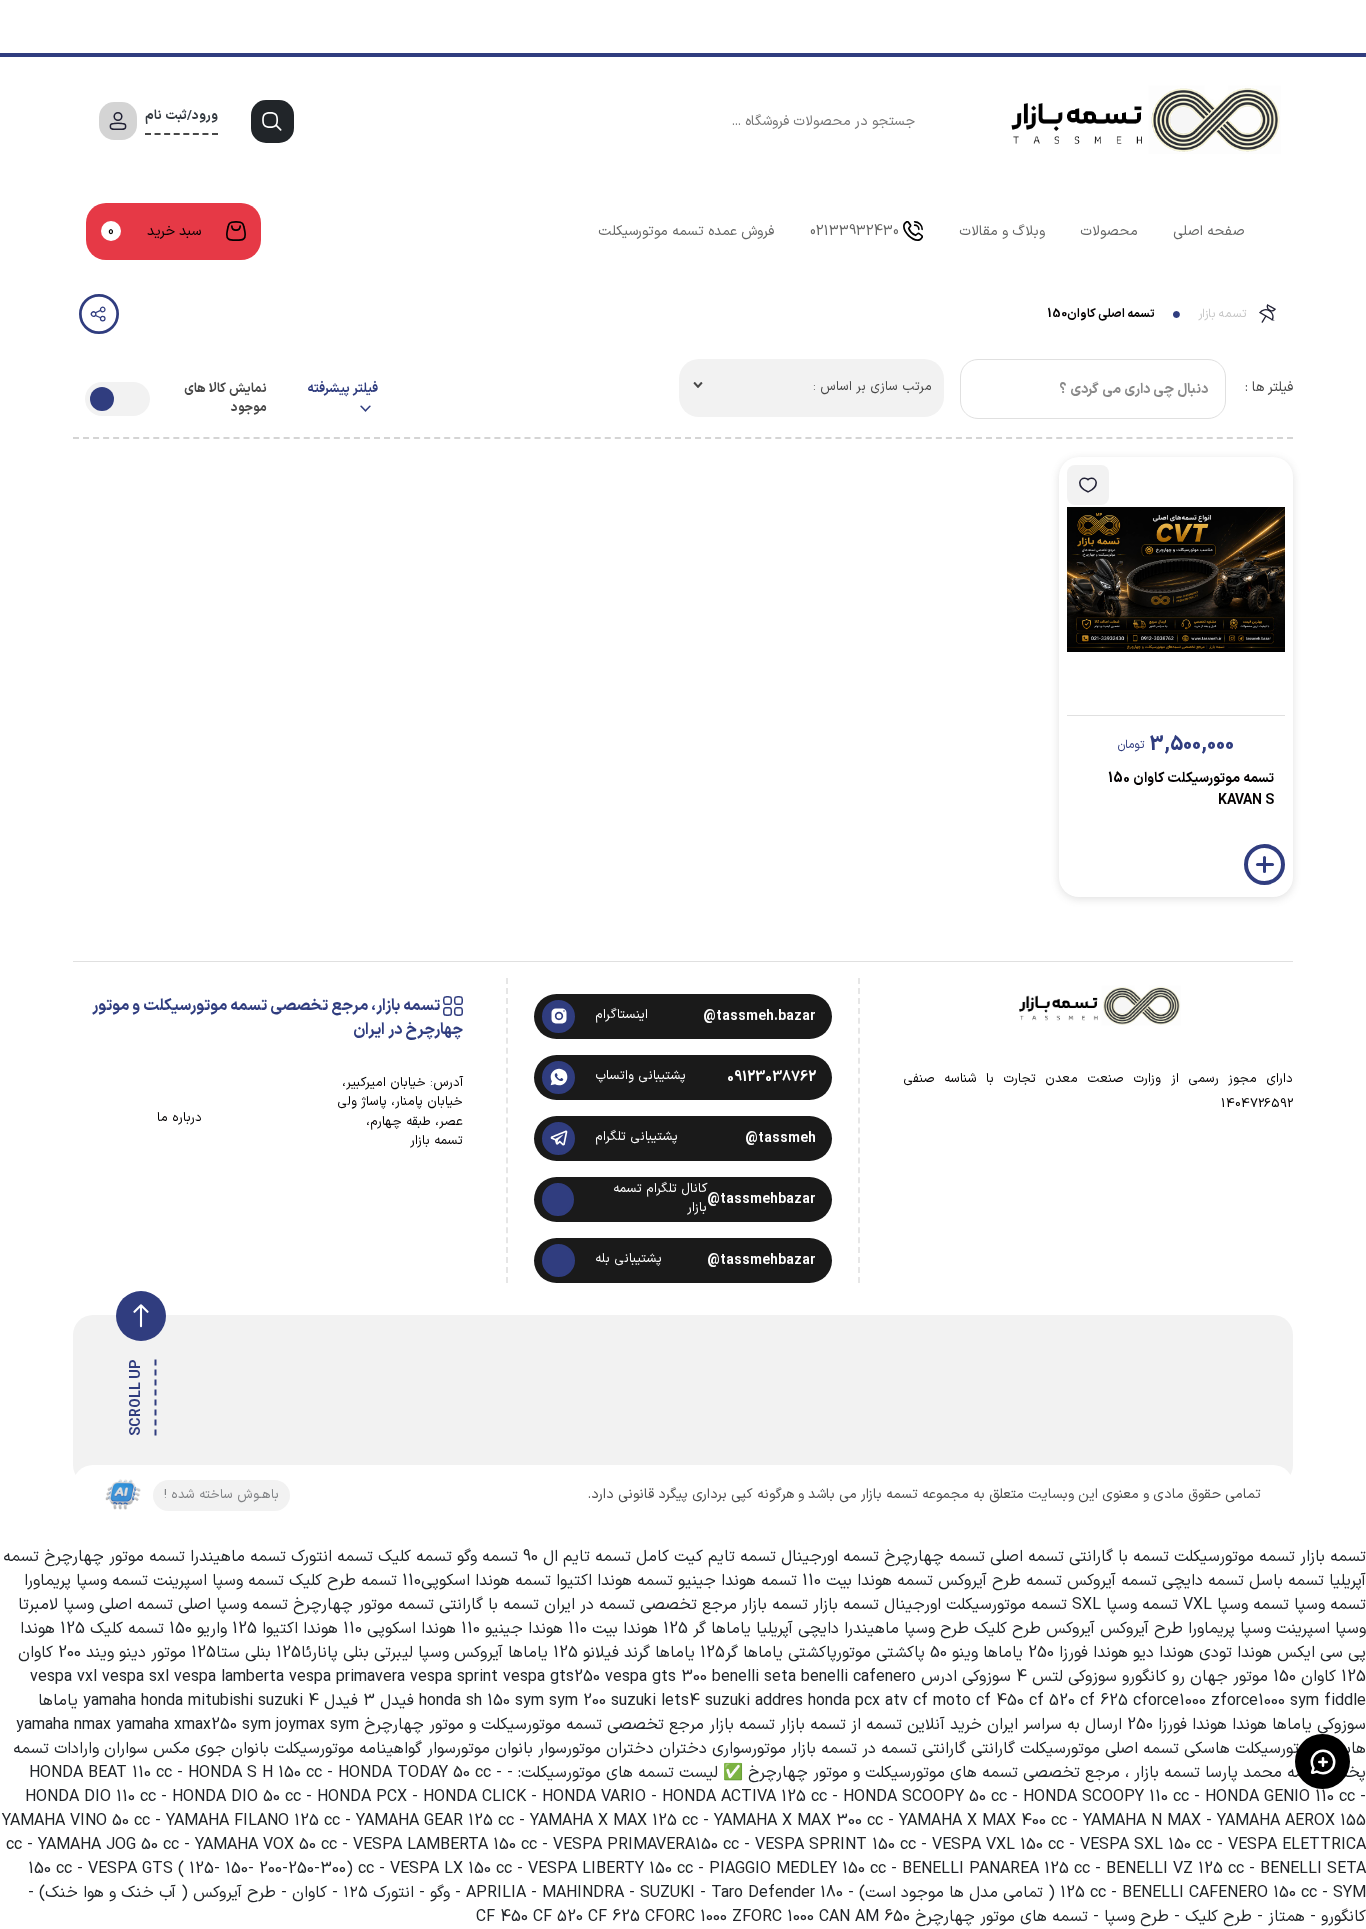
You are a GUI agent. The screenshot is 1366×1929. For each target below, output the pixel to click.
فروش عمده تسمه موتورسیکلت (686, 231)
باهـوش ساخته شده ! (221, 1495)
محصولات (1109, 231)
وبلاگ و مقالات (1002, 231)
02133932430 (854, 231)
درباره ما (179, 1118)
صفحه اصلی (1209, 231)
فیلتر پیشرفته (342, 389)
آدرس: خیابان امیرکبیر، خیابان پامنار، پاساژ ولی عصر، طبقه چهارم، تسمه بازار (400, 1113)
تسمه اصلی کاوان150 (1101, 314)
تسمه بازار (1222, 314)
